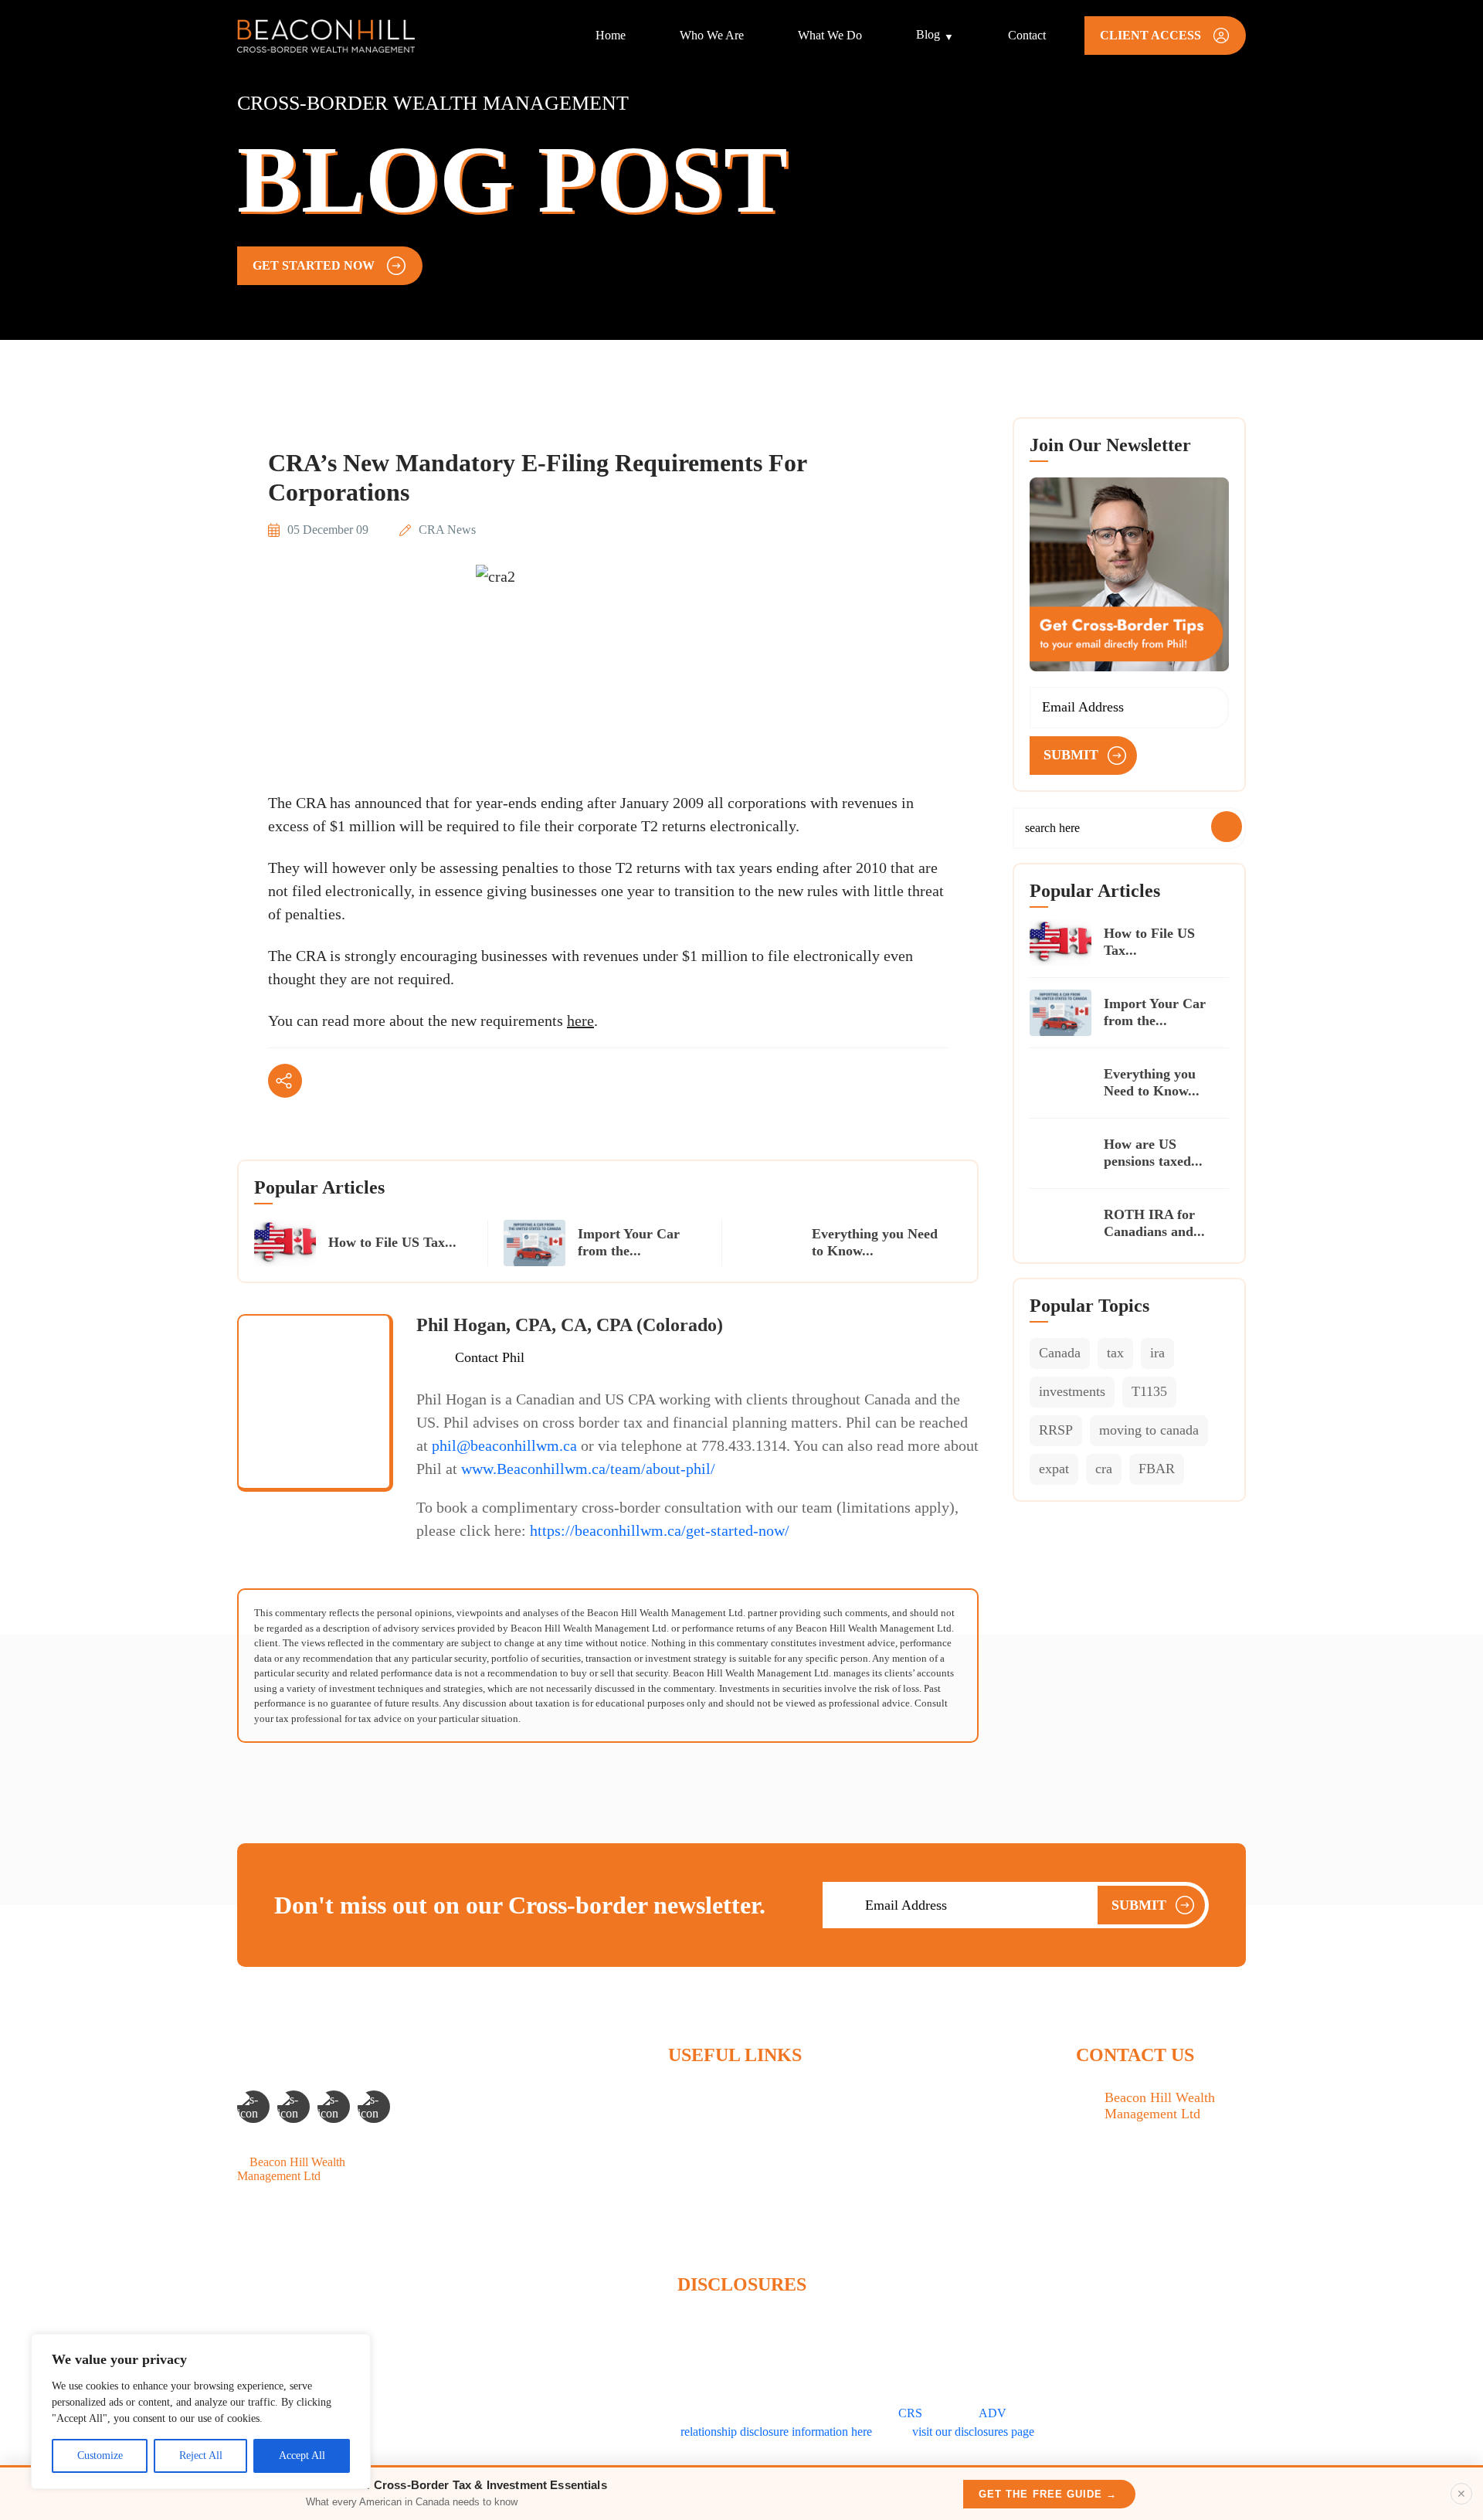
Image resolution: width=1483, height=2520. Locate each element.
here (580, 1021)
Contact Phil (490, 1357)
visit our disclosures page (973, 2432)
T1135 (1149, 1391)
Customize (100, 2455)
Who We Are (712, 35)
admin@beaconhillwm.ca (1167, 2223)
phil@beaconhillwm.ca (504, 1445)
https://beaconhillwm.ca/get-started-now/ (660, 1530)
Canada (1060, 1353)
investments (1072, 1391)
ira (1157, 1353)
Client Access (701, 2228)
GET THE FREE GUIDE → (1048, 2494)
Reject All (201, 2455)
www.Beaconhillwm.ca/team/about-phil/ (588, 1469)
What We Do (830, 35)
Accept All (302, 2455)
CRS (910, 2413)
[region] (201, 2411)
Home (611, 35)
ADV (993, 2413)
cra (1104, 1469)
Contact (1027, 35)
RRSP (1056, 1430)
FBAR (1157, 1469)
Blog (928, 34)
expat (1054, 1469)
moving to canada (1149, 1430)
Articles (687, 2175)
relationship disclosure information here (776, 2432)
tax (1115, 1353)
